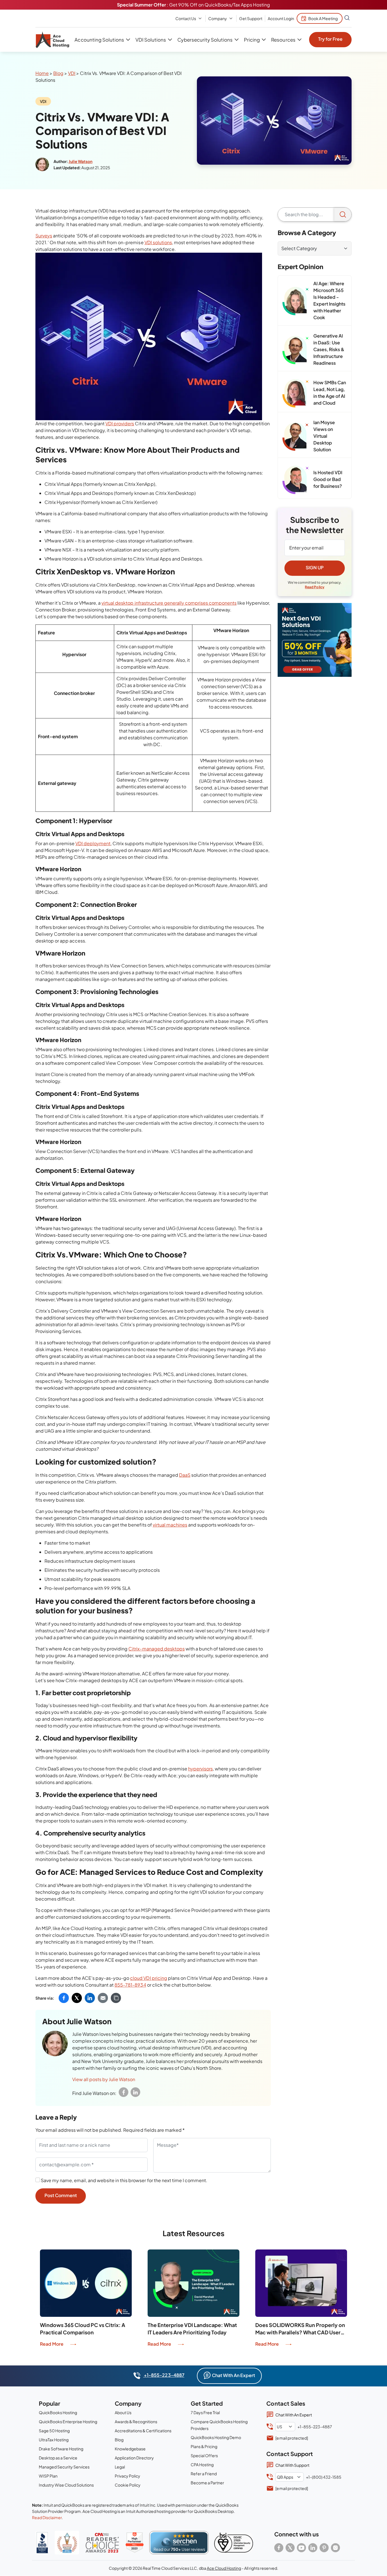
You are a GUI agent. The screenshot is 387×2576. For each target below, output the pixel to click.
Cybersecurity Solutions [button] (205, 40)
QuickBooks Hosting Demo (216, 2437)
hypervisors (200, 1769)
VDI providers (120, 423)
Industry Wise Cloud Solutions (66, 2485)
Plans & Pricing (204, 2446)
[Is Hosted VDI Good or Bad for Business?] (296, 480)
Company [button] (218, 18)
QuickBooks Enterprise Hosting (68, 2422)
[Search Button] (347, 18)
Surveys (44, 236)
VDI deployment (93, 843)
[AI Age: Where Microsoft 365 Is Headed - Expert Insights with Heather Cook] (296, 301)
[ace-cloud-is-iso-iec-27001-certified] (234, 2543)
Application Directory (134, 2458)
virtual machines (170, 1525)
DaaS (185, 1475)
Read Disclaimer (47, 2517)
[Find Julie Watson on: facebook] (124, 2092)
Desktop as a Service (58, 2458)
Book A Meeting (323, 18)
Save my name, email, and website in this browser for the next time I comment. (124, 2180)
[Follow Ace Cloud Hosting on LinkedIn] (313, 2548)
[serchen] (179, 2543)
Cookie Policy (128, 2485)
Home (42, 73)
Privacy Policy (127, 2476)
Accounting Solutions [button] (99, 40)
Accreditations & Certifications (143, 2431)
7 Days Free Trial (205, 2412)
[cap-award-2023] (102, 2543)
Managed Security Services (64, 2467)
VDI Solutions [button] (151, 40)
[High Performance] (135, 2543)
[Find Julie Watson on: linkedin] (135, 2092)
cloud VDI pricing (148, 1978)
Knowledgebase (130, 2449)
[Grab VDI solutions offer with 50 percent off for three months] (315, 640)
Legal (120, 2467)
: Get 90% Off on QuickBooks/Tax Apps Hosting (193, 5)
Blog (58, 73)
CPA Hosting (202, 2465)
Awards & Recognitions (136, 2422)
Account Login (281, 18)
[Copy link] (116, 1998)
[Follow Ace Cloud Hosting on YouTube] (301, 2548)
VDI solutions (158, 242)
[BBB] (42, 2542)
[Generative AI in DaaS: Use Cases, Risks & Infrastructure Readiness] (296, 350)
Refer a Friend (204, 2474)
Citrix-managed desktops (156, 1649)
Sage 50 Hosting (54, 2431)
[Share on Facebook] (64, 1998)
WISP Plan (48, 2476)
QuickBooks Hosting (58, 2412)
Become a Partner (207, 2483)
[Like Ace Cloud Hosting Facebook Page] (279, 2548)
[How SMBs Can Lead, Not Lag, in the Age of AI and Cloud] (296, 393)
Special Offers (204, 2455)
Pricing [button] (252, 40)
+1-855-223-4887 (164, 2375)
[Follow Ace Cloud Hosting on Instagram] (335, 2548)
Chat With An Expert (233, 2375)
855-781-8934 (130, 1985)
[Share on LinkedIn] (90, 1998)
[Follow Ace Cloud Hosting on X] (290, 2548)
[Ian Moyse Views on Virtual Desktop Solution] (296, 437)
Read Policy (314, 587)
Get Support (251, 18)
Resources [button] (283, 40)
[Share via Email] (103, 1998)
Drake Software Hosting (61, 2449)
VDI (72, 73)
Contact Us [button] (186, 18)
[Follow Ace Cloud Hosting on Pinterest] (324, 2548)
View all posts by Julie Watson (104, 2079)
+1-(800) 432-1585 (324, 2477)
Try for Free (330, 39)
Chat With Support (292, 2465)
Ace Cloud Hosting (224, 2568)
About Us (123, 2412)
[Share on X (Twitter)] (77, 1998)
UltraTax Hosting (54, 2440)
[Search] (343, 214)
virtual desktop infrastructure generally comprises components (169, 603)
